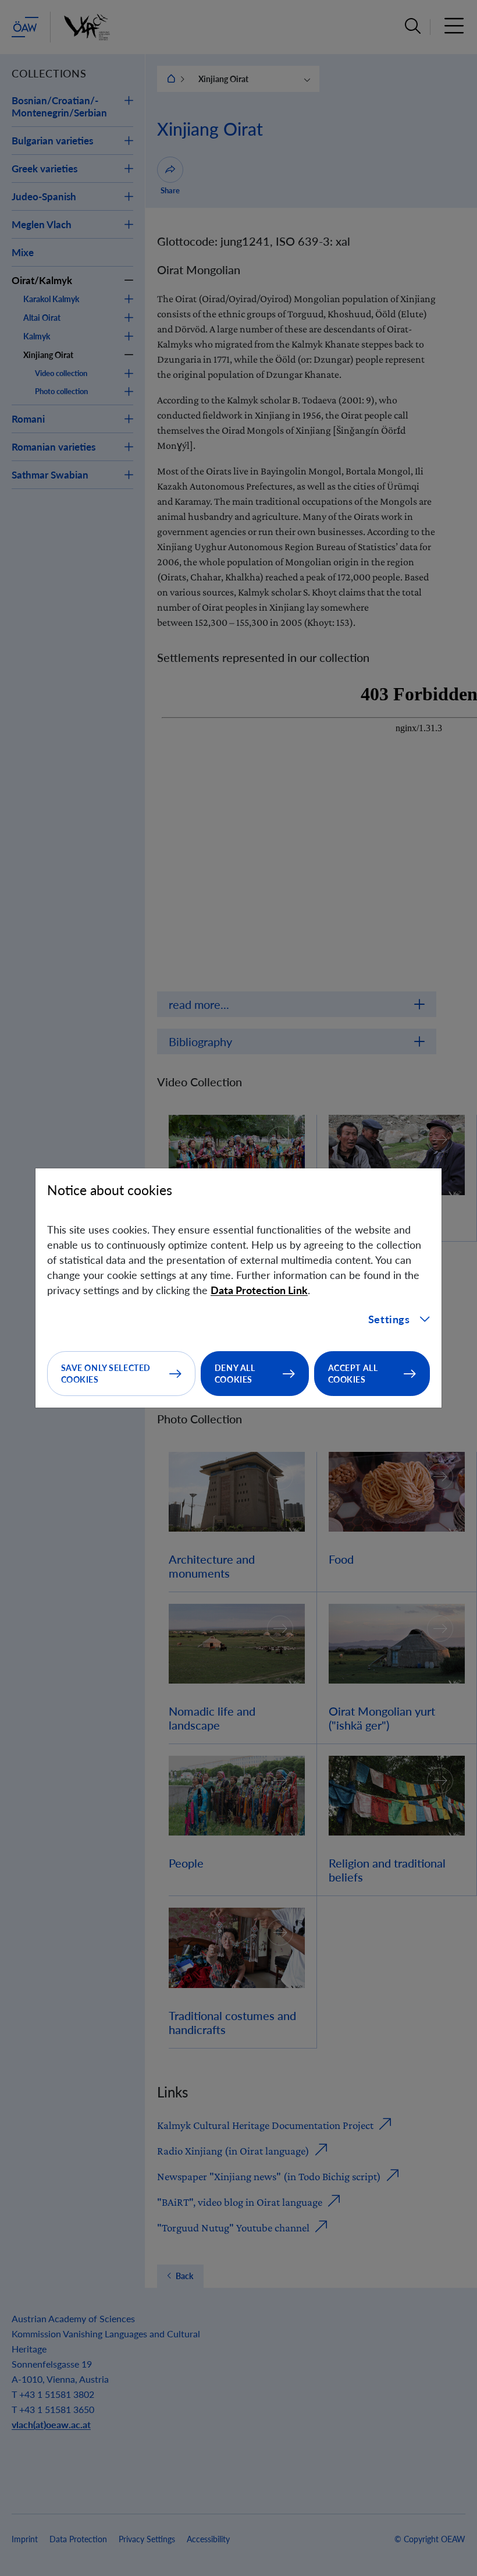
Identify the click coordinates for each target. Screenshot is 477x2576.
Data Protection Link (259, 1290)
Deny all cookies (235, 1374)
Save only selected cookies (106, 1374)
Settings (389, 1319)
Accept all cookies (353, 1374)
